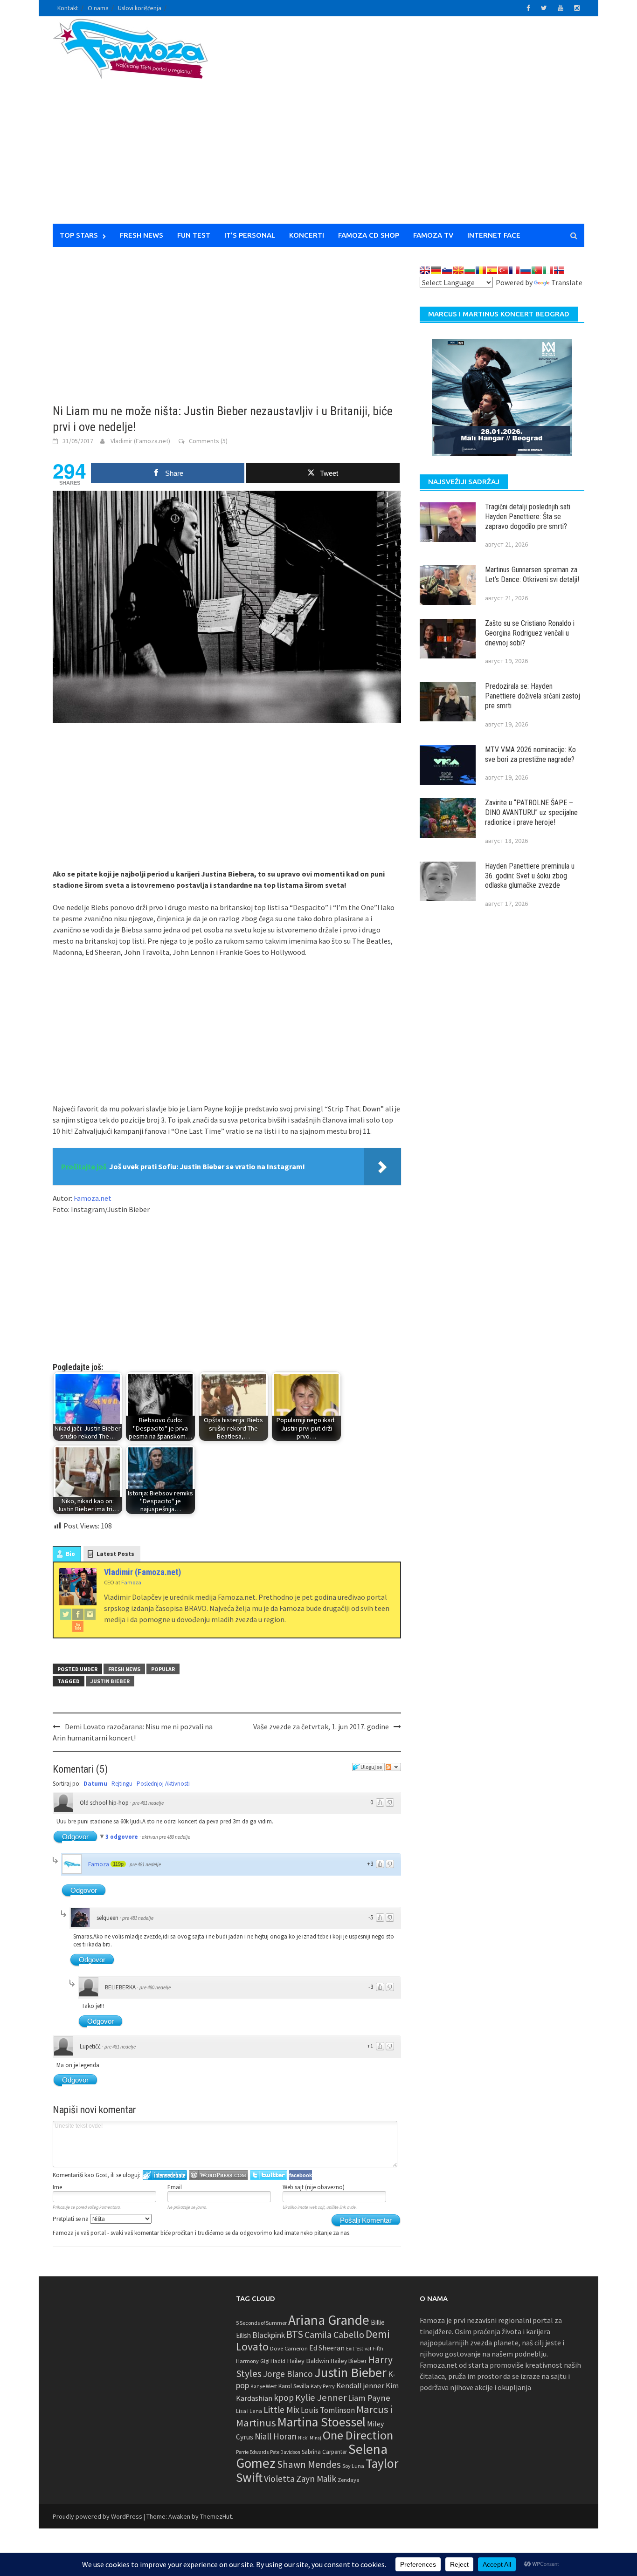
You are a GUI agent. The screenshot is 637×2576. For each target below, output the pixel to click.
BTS (295, 2334)
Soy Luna (353, 2466)
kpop (284, 2398)
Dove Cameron (289, 2348)
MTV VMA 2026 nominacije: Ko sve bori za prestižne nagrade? (530, 754)
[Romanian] (481, 270)
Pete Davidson (285, 2452)
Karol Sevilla (294, 2386)
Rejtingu (122, 1784)
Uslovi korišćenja (140, 8)
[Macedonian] (458, 270)
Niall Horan (276, 2436)
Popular (163, 1669)
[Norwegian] (559, 270)
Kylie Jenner (321, 2398)
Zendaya (349, 2480)
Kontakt (68, 8)
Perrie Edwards (252, 2452)
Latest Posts (115, 1554)
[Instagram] (90, 1614)
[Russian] (526, 270)
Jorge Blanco (288, 2374)
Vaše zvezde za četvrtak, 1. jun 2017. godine (321, 1726)
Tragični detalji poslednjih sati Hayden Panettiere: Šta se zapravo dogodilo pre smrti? (528, 517)
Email (175, 2187)
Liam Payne (369, 2398)
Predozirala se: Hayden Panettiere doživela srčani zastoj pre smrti (533, 696)
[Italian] (548, 270)
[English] (425, 270)
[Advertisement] (405, 126)
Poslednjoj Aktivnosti (163, 1784)
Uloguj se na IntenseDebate (165, 2175)
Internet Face (494, 235)
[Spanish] (492, 270)
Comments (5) (208, 441)
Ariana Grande (329, 2320)
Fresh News (142, 235)
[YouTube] (78, 1626)
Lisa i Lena (249, 2411)
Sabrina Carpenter (324, 2452)
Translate (567, 282)
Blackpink (269, 2335)
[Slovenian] (447, 270)
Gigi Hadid (273, 2361)
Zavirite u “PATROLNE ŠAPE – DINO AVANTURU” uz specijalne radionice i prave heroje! (531, 812)
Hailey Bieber (349, 2361)
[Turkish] (503, 270)
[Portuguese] (537, 270)
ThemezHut (216, 2516)
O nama (98, 8)
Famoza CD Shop (369, 235)
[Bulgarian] (470, 270)
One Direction (358, 2435)
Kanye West (264, 2386)
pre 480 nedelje (155, 1987)
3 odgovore (122, 1837)
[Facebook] (78, 1614)
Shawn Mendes (309, 2464)
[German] (436, 270)
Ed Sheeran (327, 2348)
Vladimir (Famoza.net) (140, 441)
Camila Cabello (334, 2334)
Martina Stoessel (322, 2422)
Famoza (99, 1864)
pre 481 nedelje (148, 1803)
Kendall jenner (360, 2386)
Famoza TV (433, 235)
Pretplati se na (71, 2219)
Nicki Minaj (310, 2438)
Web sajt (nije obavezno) (314, 2187)
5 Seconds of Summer (261, 2323)
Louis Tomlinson (328, 2410)
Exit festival (359, 2349)
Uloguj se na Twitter (269, 2175)
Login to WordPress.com (218, 2175)
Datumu (95, 1784)
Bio (70, 1554)
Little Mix (281, 2410)
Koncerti (307, 235)
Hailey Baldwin (308, 2360)
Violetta (279, 2479)
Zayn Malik (316, 2479)
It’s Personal (250, 235)
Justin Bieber (110, 1681)
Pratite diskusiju (393, 1767)
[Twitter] (66, 1614)
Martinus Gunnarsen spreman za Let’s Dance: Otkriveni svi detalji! (532, 575)
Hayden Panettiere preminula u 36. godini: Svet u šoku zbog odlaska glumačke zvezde (530, 876)
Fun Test (194, 235)
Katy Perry (323, 2386)
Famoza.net (93, 1198)
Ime (57, 2187)
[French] (514, 270)
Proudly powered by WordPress (97, 2516)
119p (118, 1864)
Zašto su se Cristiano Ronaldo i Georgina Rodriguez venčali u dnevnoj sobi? (530, 633)
